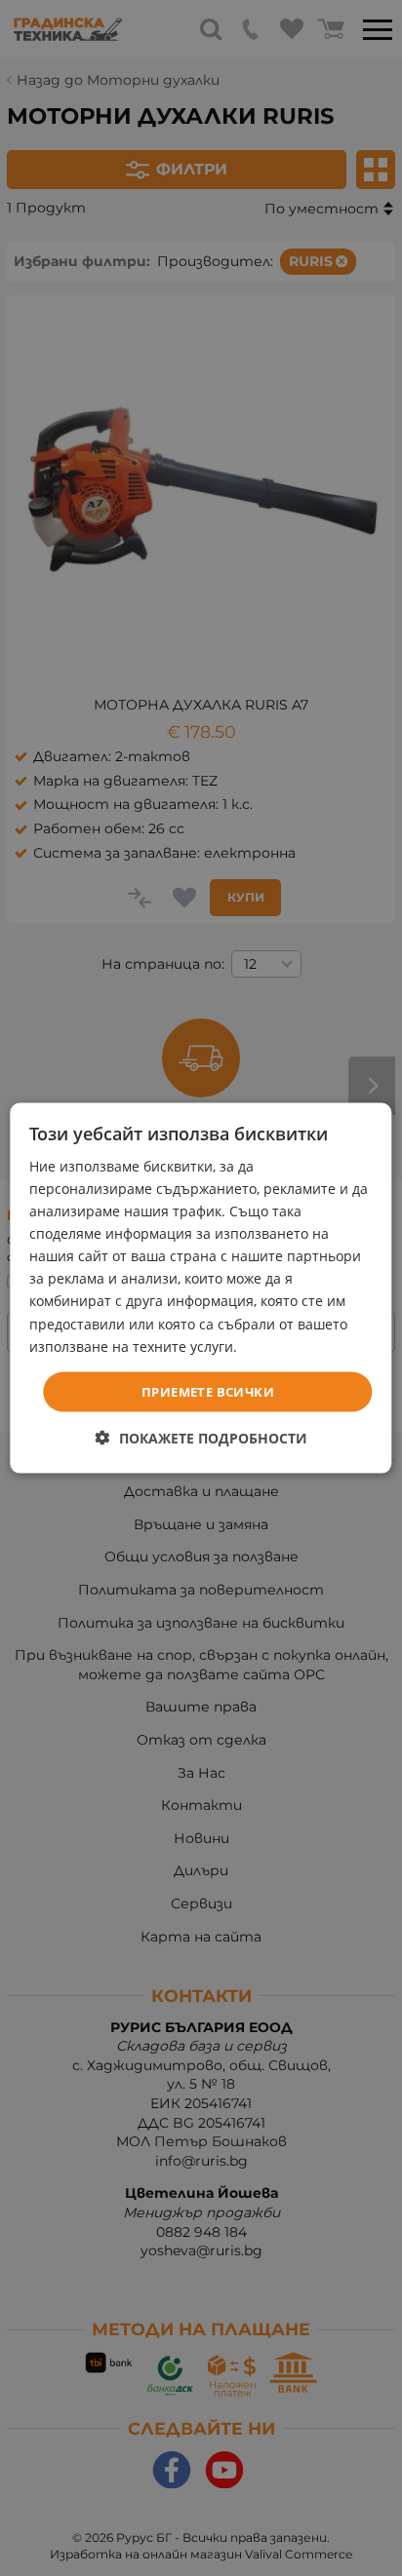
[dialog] (201, 1288)
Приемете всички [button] (208, 1391)
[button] (201, 1438)
